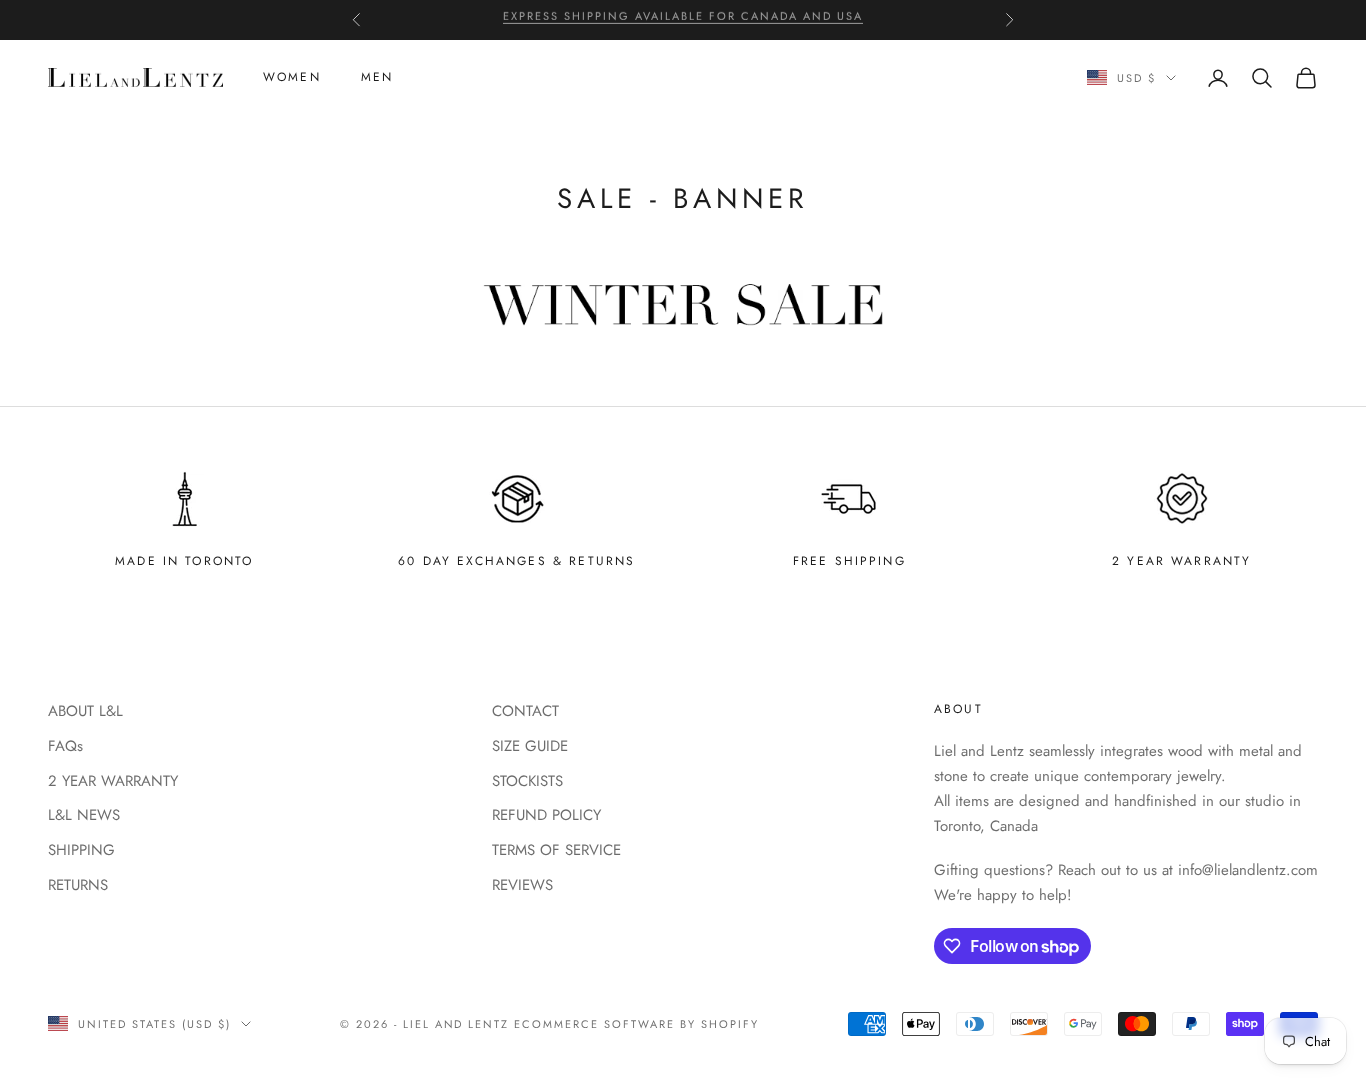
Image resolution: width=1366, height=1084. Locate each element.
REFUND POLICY (546, 815)
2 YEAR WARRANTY (113, 781)
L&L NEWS (84, 815)
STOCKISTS (527, 781)
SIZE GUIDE (530, 746)
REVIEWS (522, 885)
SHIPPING (81, 850)
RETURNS (78, 885)
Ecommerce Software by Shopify (636, 1024)
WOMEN (292, 78)
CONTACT (525, 711)
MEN (377, 78)
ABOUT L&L (85, 711)
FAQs (65, 746)
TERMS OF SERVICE (556, 850)
